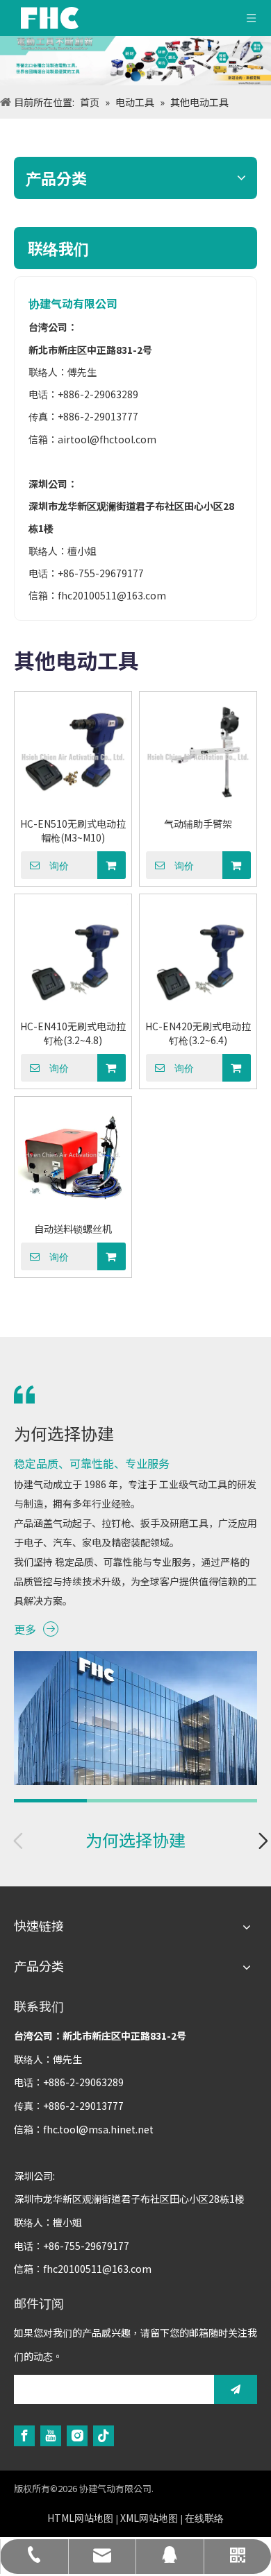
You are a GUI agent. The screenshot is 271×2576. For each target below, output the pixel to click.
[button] (263, 1848)
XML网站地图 (149, 2518)
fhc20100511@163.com (112, 595)
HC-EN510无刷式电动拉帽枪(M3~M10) (73, 830)
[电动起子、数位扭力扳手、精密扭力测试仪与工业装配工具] (135, 61)
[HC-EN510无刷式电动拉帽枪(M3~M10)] (73, 754)
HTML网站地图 (80, 2518)
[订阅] (236, 2389)
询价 (59, 866)
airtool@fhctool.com (107, 439)
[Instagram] (77, 2436)
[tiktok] (104, 2436)
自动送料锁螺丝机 (73, 1229)
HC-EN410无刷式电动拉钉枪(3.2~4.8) (73, 1033)
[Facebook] (24, 2436)
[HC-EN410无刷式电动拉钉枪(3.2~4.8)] (73, 957)
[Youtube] (51, 2436)
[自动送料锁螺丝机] (73, 1159)
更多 (25, 1629)
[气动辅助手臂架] (198, 754)
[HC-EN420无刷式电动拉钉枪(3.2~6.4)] (198, 957)
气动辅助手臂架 (198, 824)
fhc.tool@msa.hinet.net (98, 2129)
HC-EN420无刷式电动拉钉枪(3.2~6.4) (198, 1033)
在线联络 (204, 2518)
